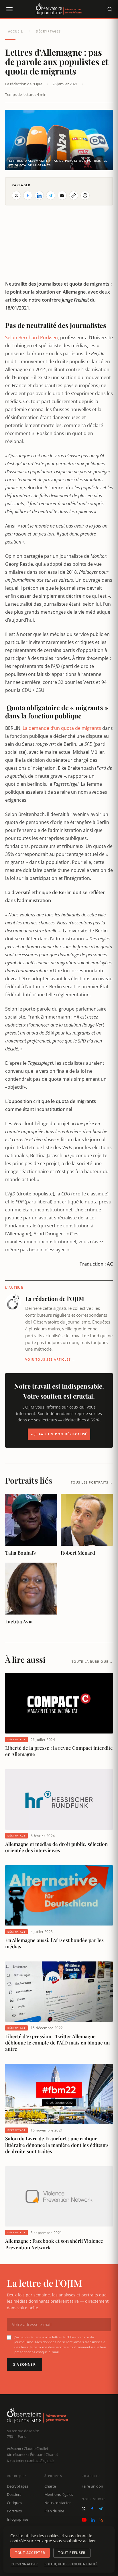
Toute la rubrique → (92, 1661)
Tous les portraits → (92, 1482)
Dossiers (14, 2494)
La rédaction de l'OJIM (24, 84)
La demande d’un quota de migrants (62, 728)
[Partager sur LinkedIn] (39, 195)
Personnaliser (24, 2564)
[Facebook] (92, 2509)
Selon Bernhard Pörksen (32, 338)
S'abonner (24, 2364)
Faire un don (92, 2486)
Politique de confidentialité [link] (71, 2564)
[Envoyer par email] (62, 195)
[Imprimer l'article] (85, 195)
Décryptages (48, 31)
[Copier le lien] (74, 195)
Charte (50, 2486)
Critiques (14, 2503)
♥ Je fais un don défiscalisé (59, 1434)
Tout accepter (30, 2553)
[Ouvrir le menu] (9, 9)
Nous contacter (58, 2503)
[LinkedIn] (93, 2520)
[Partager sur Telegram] (51, 195)
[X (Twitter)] (84, 2509)
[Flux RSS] (101, 2520)
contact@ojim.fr (41, 2460)
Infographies (18, 2519)
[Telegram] (101, 2509)
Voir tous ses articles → (50, 1359)
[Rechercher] (110, 9)
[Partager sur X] (16, 195)
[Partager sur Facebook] (28, 195)
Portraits (14, 2511)
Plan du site (54, 2511)
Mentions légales (59, 2494)
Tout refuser (72, 2553)
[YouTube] (84, 2520)
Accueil (15, 31)
